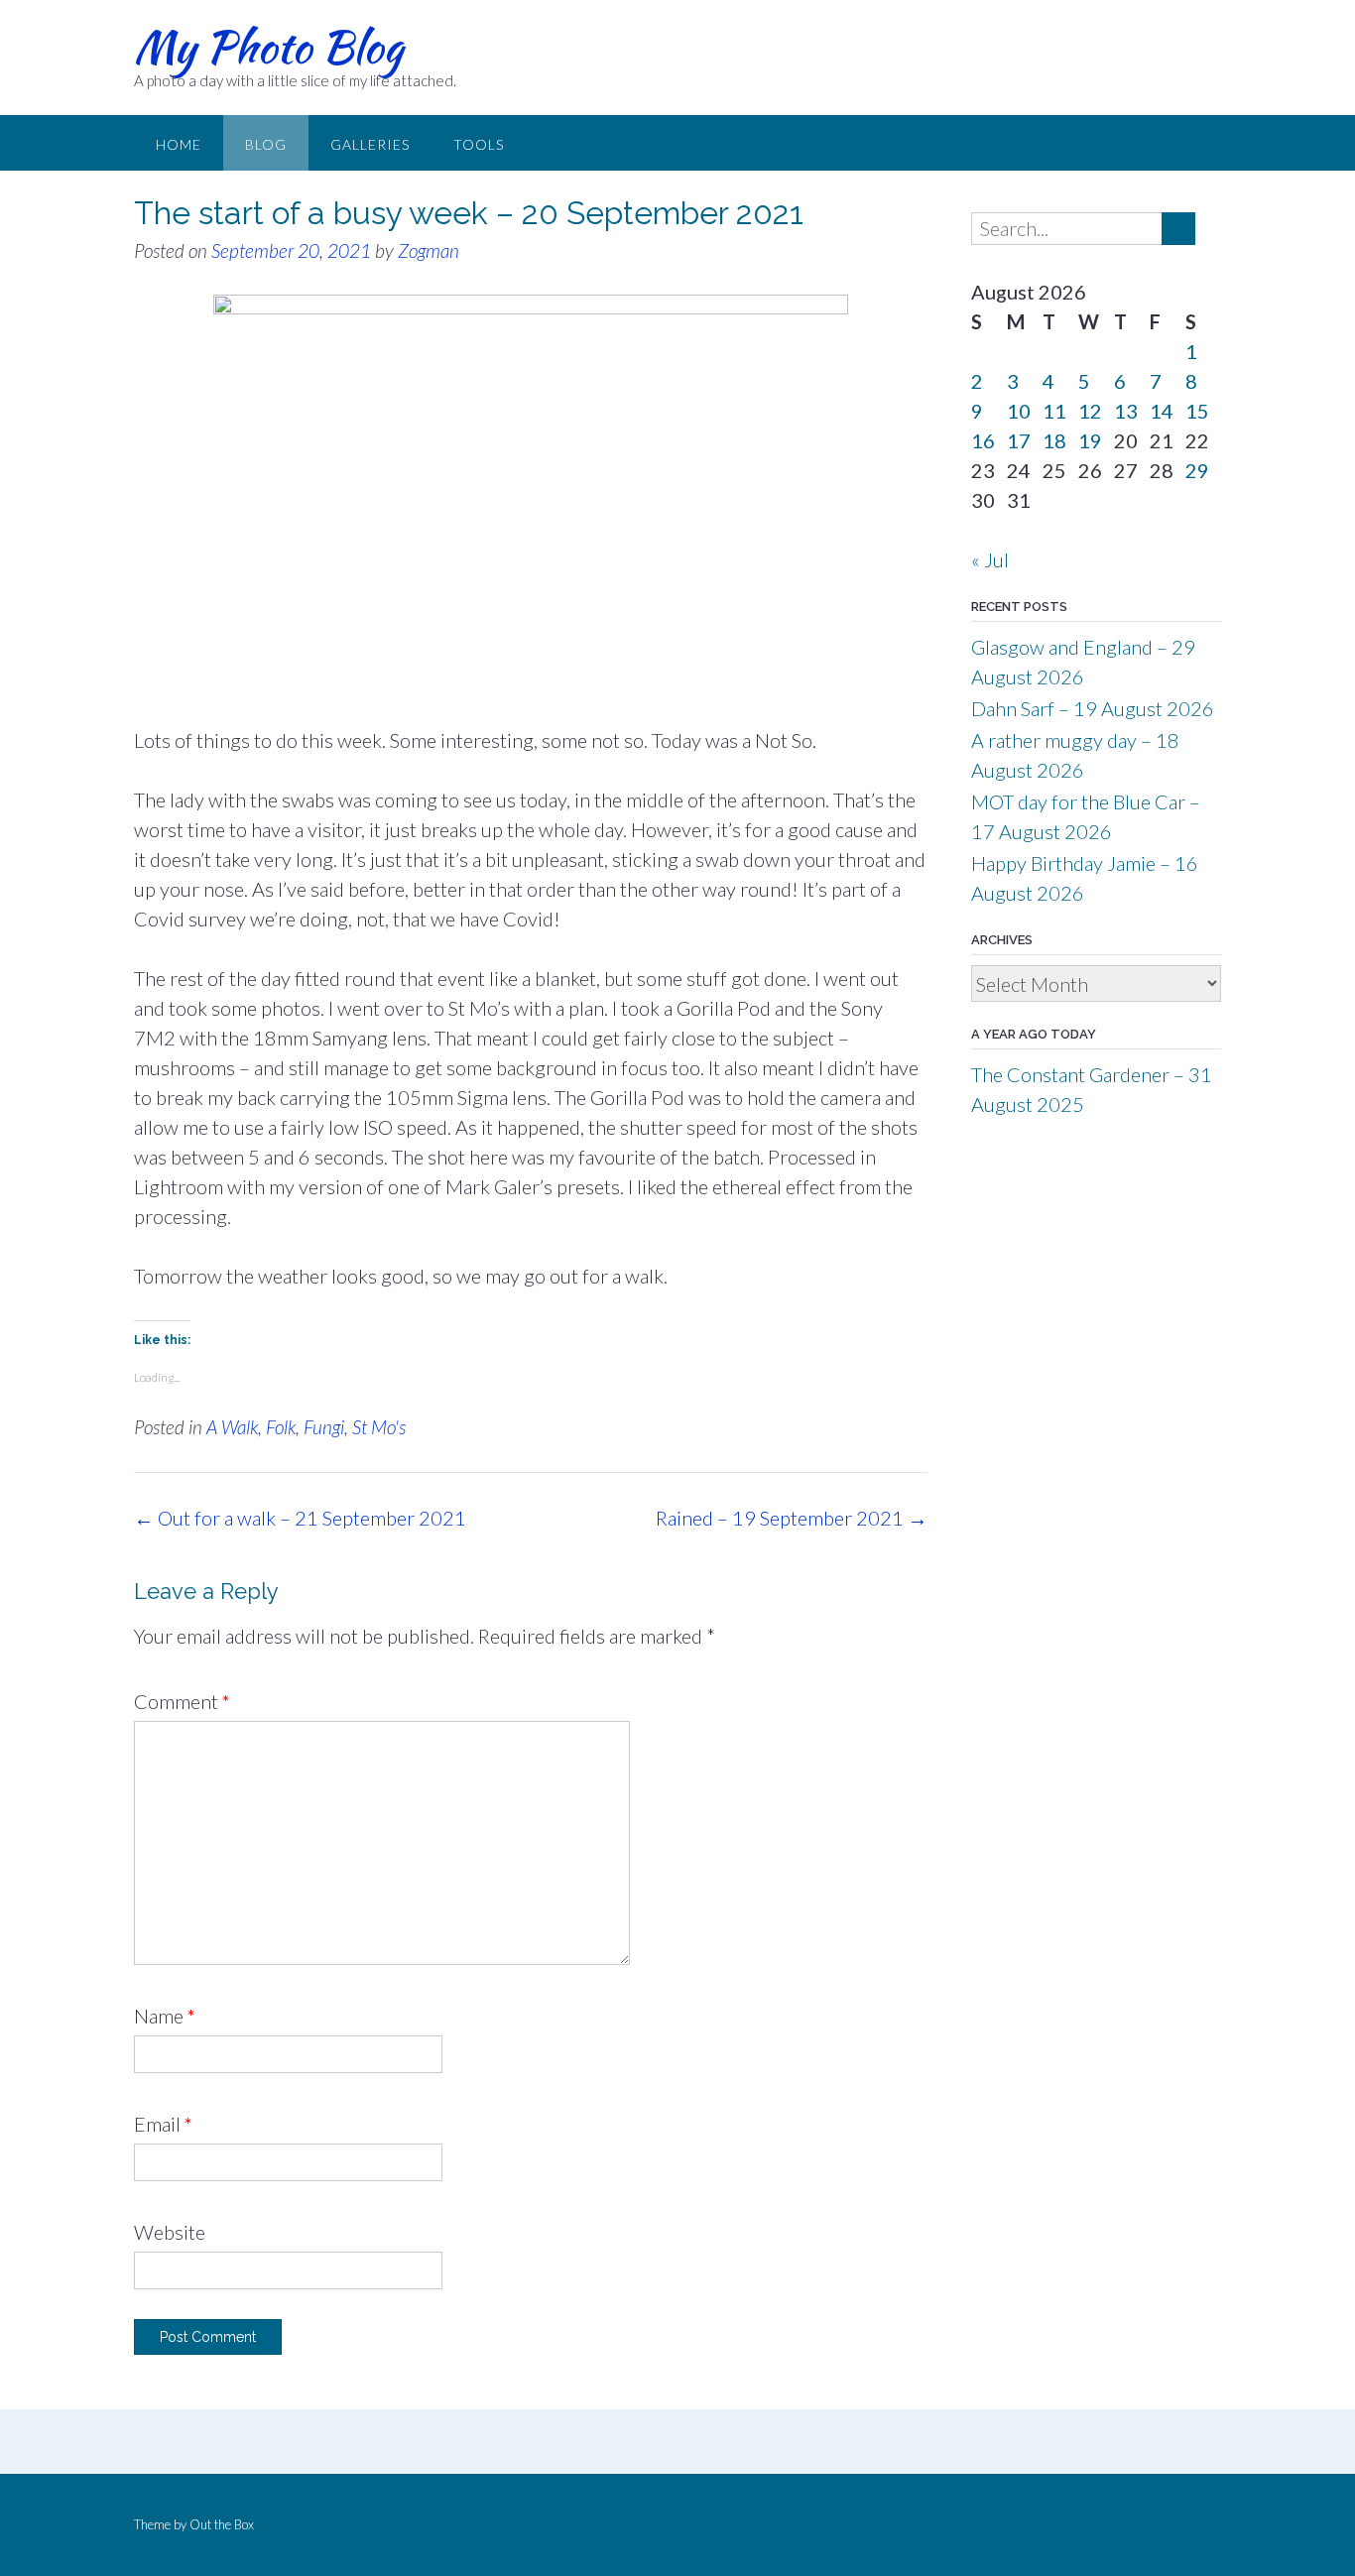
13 (1126, 411)
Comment (182, 1701)
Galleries (370, 144)
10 (1019, 411)
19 (1090, 440)
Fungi (324, 1427)
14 (1162, 411)
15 (1197, 411)
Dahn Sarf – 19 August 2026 (1093, 708)
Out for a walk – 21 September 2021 (300, 1518)
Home (179, 144)
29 (1197, 470)
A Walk (232, 1427)
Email (163, 2124)
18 (1054, 440)
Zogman (429, 250)
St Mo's (379, 1427)
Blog (266, 144)
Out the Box (222, 2524)
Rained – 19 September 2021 (792, 1518)
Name (165, 2016)
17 (1019, 440)
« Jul (990, 559)
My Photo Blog (268, 47)
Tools (479, 144)
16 (983, 440)
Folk (281, 1427)
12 (1090, 411)
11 (1054, 411)
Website (170, 2232)
